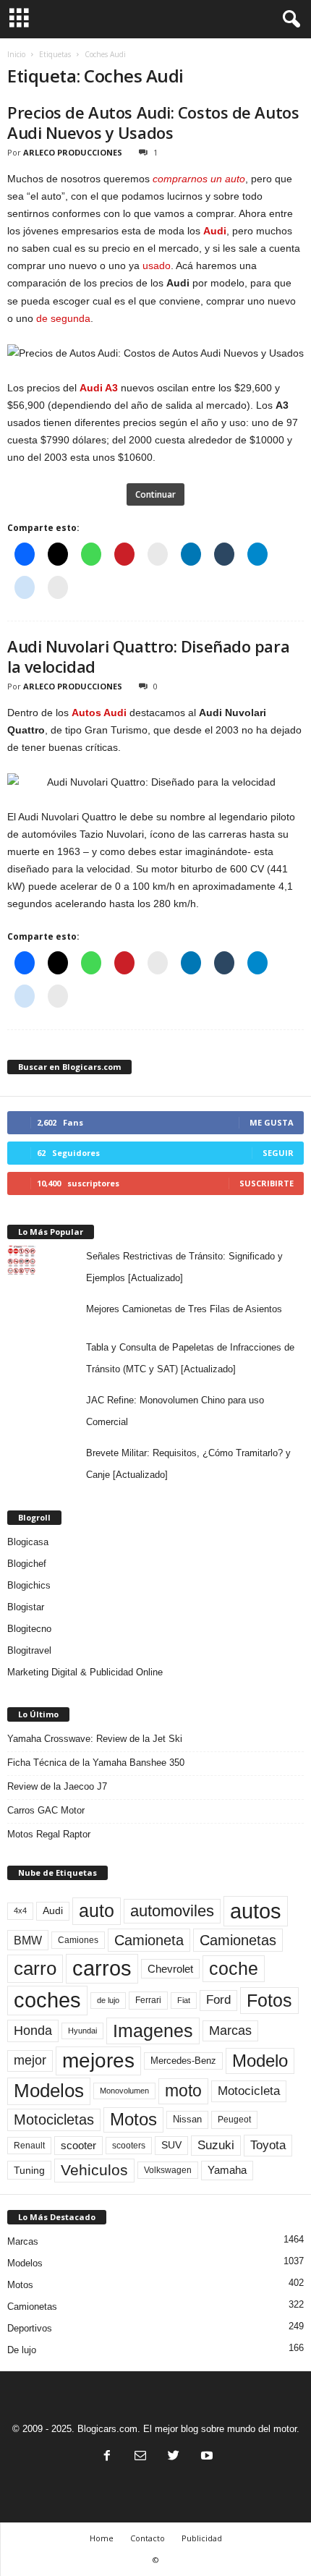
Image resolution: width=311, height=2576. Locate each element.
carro (35, 1968)
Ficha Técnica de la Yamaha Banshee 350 (96, 1763)
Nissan (187, 2119)
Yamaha (227, 2170)
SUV (171, 2145)
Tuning (29, 2170)
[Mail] (140, 2457)
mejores (98, 2061)
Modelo (260, 2061)
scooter (78, 2146)
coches (47, 2000)
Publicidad (202, 2538)
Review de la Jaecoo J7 (57, 1786)
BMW (28, 1940)
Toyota (268, 2145)
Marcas (230, 2031)
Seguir (278, 1153)
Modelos (49, 2091)
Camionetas (238, 1940)
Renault (29, 2145)
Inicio (16, 54)
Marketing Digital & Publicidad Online (85, 1672)
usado (157, 265)
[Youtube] (205, 2457)
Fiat (184, 2000)
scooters (129, 2146)
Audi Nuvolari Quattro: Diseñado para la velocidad (148, 656)
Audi (215, 231)
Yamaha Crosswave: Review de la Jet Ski (95, 1739)
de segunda (63, 318)
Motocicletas (54, 2120)
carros (102, 1968)
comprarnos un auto (199, 179)
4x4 (20, 1910)
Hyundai (82, 2031)
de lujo (108, 2000)
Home (102, 2538)
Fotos (269, 2000)
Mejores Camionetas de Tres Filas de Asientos (184, 1309)
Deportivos (30, 2328)
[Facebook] (107, 2457)
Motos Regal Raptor (49, 1834)
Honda (33, 2031)
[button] (289, 20)
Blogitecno (29, 1629)
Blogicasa (28, 1542)
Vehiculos (94, 2170)
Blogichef (27, 1564)
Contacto (148, 2538)
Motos (133, 2120)
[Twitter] (174, 2457)
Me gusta (272, 1122)
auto (97, 1910)
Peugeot (234, 2120)
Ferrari (148, 2000)
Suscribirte (267, 1183)
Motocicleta (249, 2091)
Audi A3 (99, 388)
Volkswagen (168, 2170)
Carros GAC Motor (46, 1810)
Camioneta (149, 1940)
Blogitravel (29, 1650)
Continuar (155, 494)
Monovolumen (124, 2091)
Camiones (78, 1940)
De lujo (22, 2350)
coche (234, 1968)
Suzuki (216, 2145)
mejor (30, 2060)
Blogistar (26, 1607)
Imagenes (153, 2031)
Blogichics (29, 1585)
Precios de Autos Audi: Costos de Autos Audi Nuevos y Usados (153, 122)
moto (183, 2091)
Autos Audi (99, 713)
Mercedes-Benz (183, 2061)
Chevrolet (170, 1969)
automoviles (172, 1911)
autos (256, 1911)
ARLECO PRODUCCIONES (73, 152)
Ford (218, 2000)
